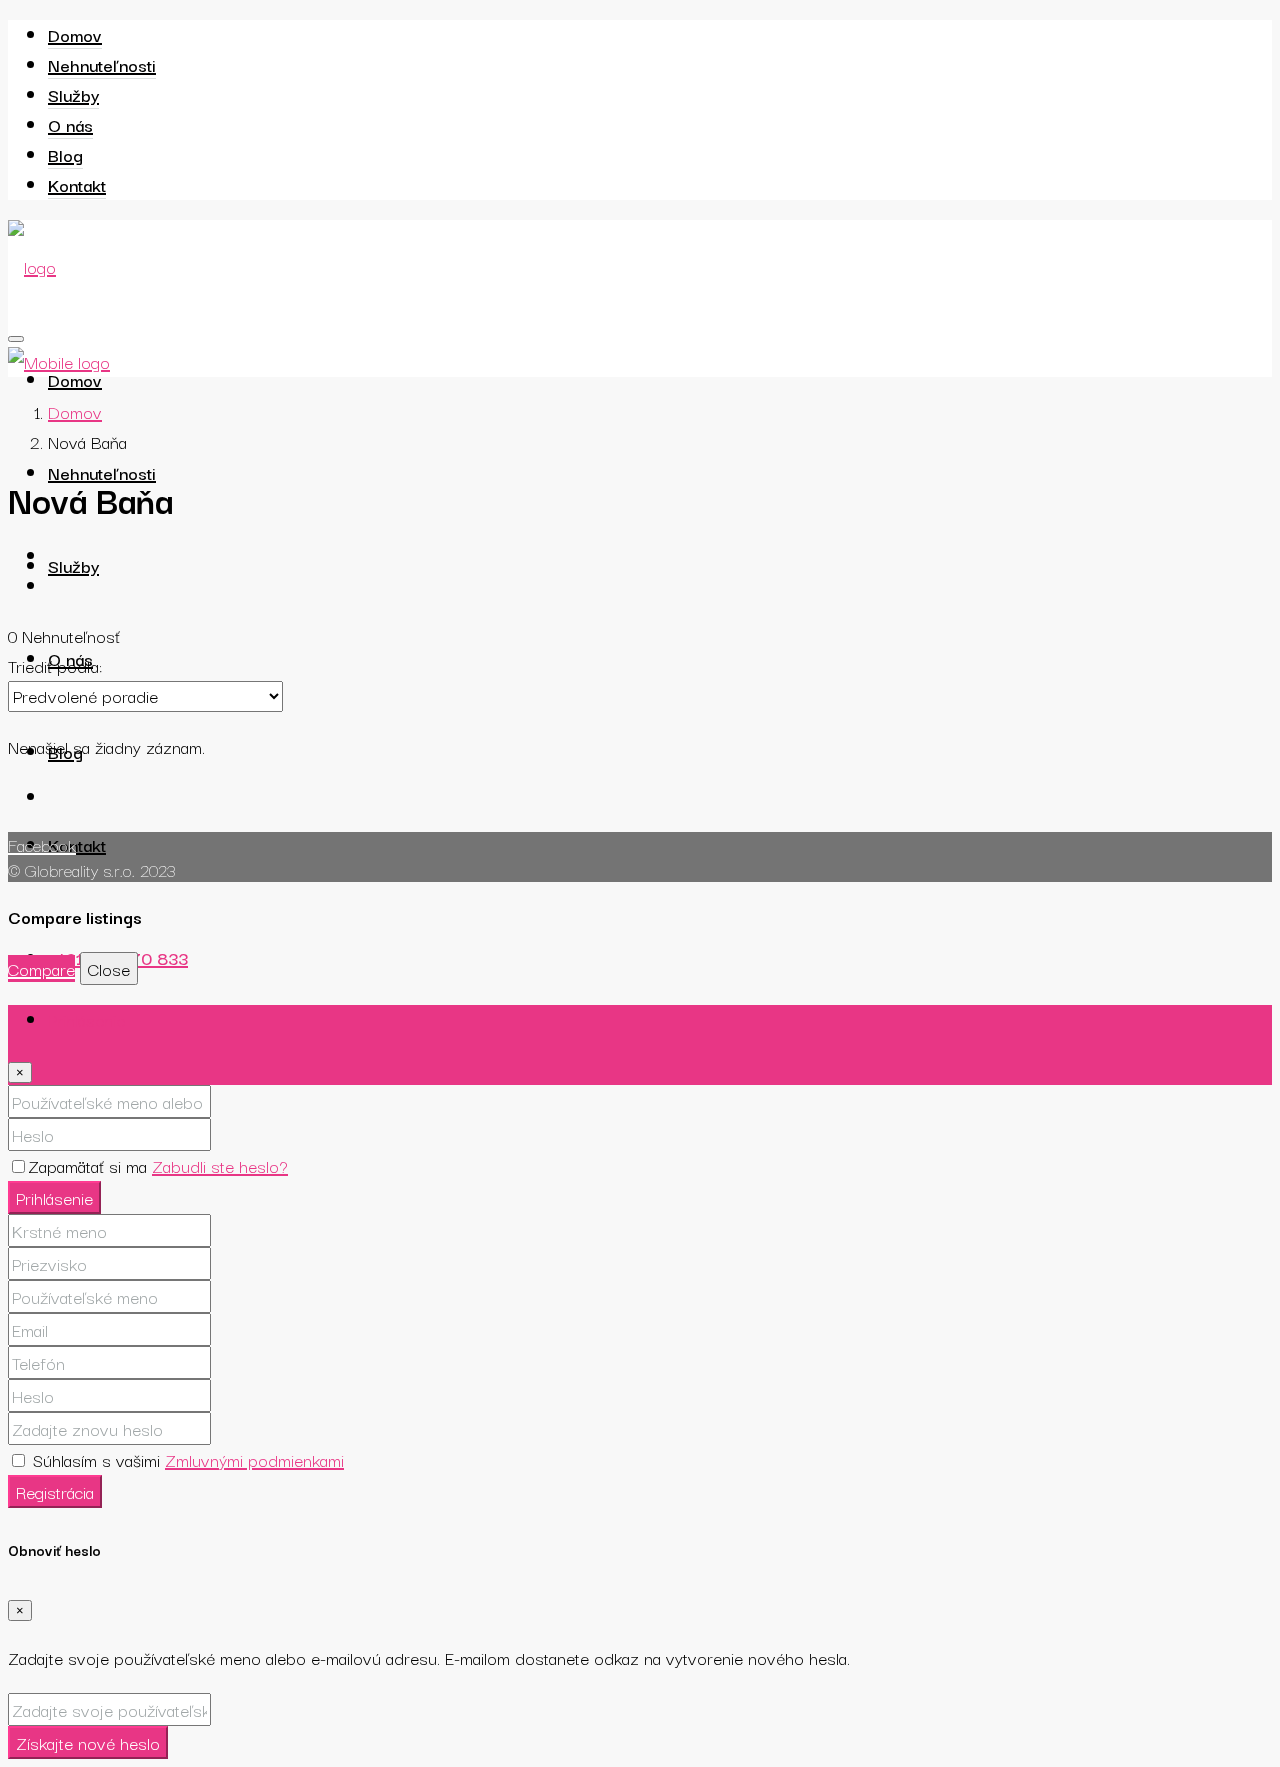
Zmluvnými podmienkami (254, 1459)
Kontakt (77, 184)
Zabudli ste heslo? (220, 1165)
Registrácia (55, 1491)
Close (109, 968)
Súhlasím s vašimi (186, 1459)
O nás (70, 124)
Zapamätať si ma (90, 1165)
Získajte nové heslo (88, 1742)
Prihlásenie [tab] (86, 1019)
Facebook (42, 844)
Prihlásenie (54, 1197)
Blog (65, 154)
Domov (75, 34)
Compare (41, 968)
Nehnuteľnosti (102, 64)
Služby (73, 94)
